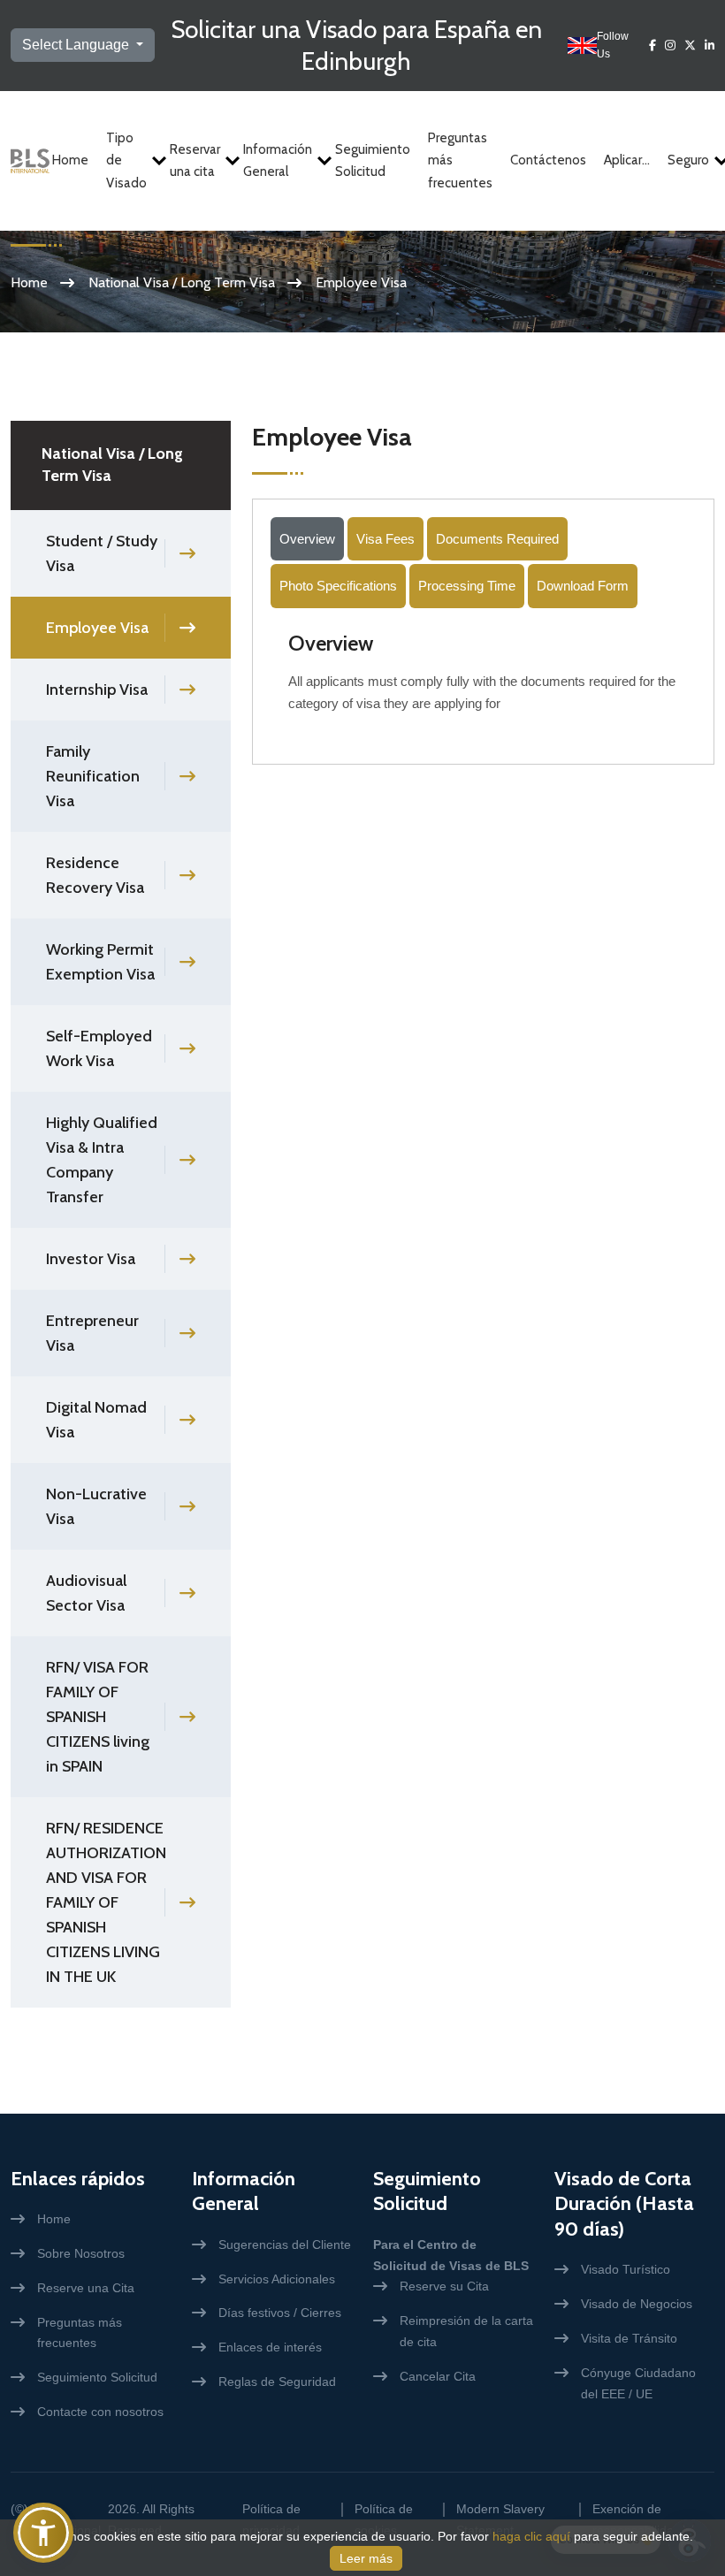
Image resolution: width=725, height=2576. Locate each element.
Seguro (688, 160)
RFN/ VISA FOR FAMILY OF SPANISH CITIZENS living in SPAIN (98, 1717)
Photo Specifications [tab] (338, 586)
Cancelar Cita (438, 2376)
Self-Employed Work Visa (99, 1048)
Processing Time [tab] (467, 586)
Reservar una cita (195, 161)
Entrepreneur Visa (92, 1333)
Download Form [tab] (583, 586)
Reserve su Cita (444, 2286)
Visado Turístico (626, 2269)
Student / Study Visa (102, 553)
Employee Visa (97, 628)
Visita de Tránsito (629, 2338)
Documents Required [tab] (497, 539)
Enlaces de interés (270, 2347)
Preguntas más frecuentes (460, 160)
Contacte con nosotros (100, 2412)
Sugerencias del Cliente (285, 2244)
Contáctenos (548, 160)
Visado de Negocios (637, 2304)
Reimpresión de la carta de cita (466, 2331)
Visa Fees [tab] (385, 539)
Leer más (366, 2558)
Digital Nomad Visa (96, 1420)
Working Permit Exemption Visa (100, 962)
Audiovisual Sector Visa (86, 1593)
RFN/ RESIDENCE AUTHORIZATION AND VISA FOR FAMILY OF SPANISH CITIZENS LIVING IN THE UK (106, 1902)
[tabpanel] (483, 679)
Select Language (77, 45)
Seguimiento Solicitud (373, 161)
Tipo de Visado (126, 160)
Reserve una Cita (86, 2288)
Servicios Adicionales (277, 2279)
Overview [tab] (307, 539)
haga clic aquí (531, 2536)
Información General (278, 161)
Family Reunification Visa (93, 776)
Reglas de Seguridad (277, 2382)
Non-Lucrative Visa (96, 1506)
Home (70, 160)
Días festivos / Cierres (280, 2313)
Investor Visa (91, 1259)
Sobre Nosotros (81, 2253)
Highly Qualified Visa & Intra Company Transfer (102, 1160)
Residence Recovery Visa (95, 875)
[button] (43, 2533)
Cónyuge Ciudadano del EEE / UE (638, 2383)
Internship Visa (97, 690)
